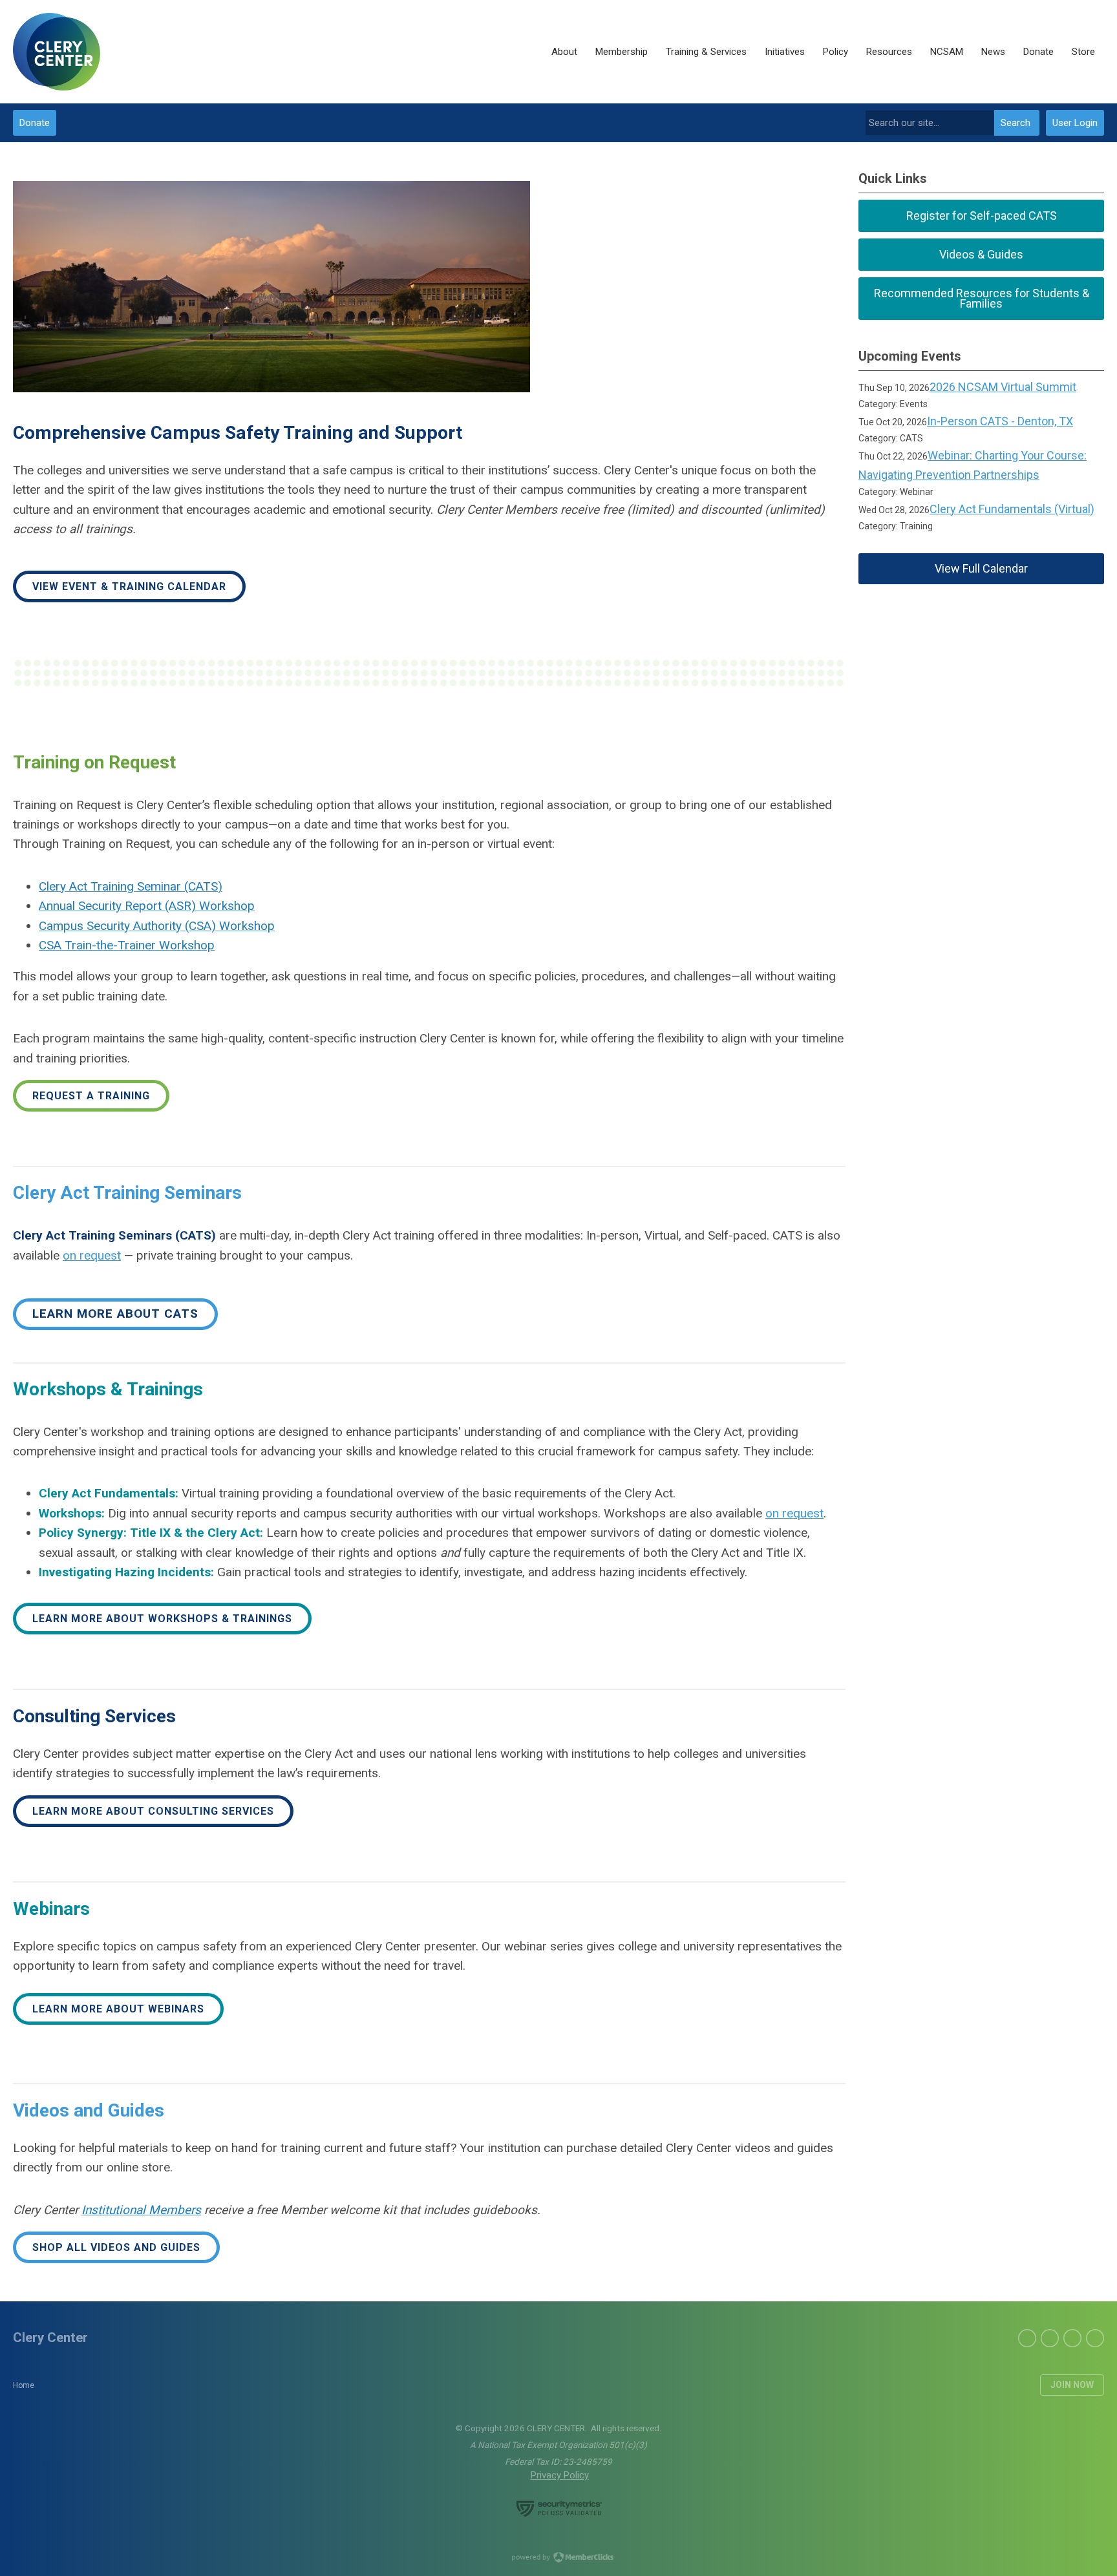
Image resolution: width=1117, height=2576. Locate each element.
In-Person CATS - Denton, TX (1000, 421)
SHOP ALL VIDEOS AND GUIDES (116, 2247)
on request (92, 1255)
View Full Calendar (981, 568)
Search (1016, 123)
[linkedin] (1050, 2338)
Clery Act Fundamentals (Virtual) (1012, 509)
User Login (1075, 123)
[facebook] (1027, 2338)
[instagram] (1072, 2338)
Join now (1072, 2385)
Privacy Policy (560, 2475)
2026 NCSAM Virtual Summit (1003, 387)
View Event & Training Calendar (129, 586)
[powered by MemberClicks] (558, 2559)
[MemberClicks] (57, 52)
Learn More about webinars (118, 2009)
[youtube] (1095, 2338)
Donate (35, 123)
